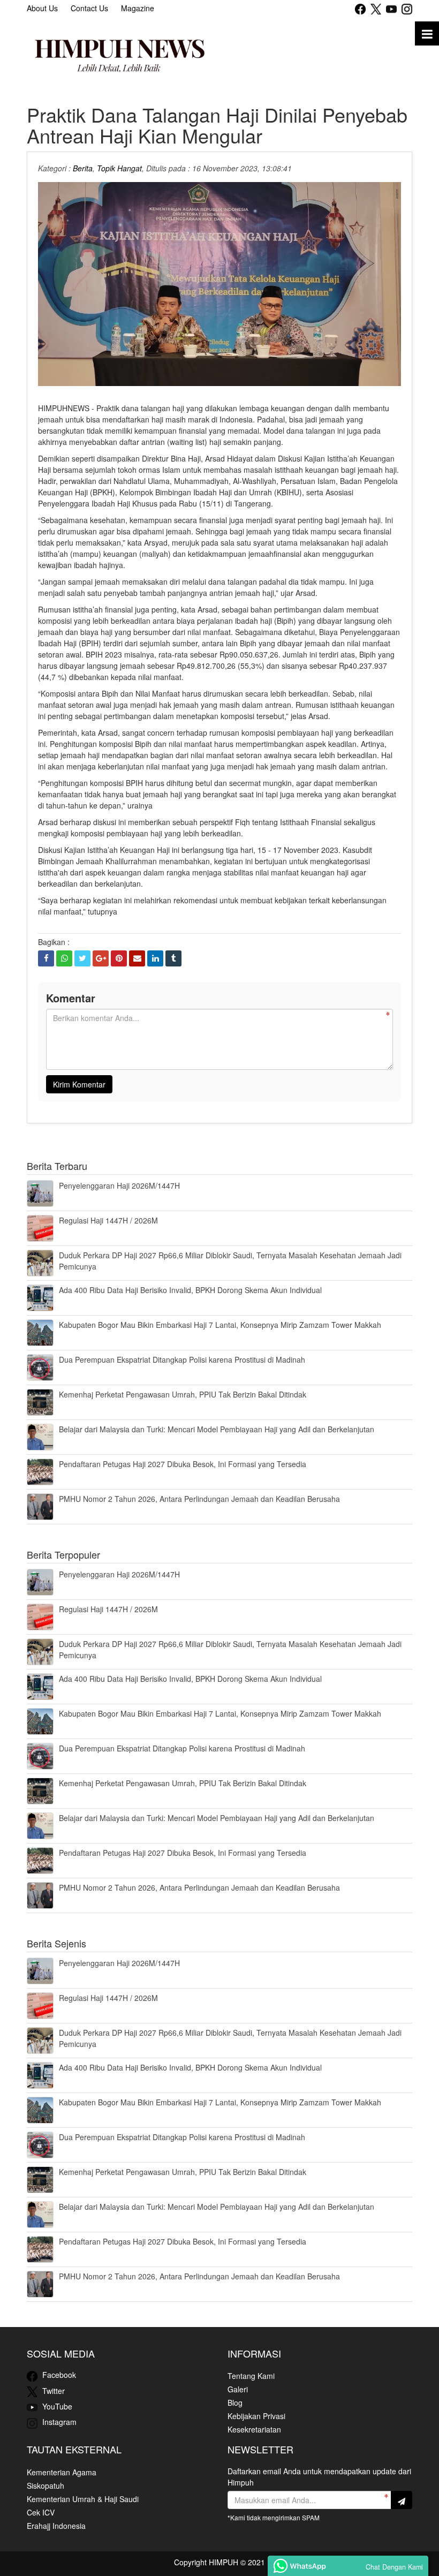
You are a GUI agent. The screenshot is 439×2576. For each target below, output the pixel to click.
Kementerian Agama (62, 2472)
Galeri (238, 2389)
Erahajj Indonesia (56, 2526)
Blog (235, 2403)
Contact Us (89, 8)
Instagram (58, 2422)
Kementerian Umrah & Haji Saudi (83, 2499)
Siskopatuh (46, 2486)
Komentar (71, 998)
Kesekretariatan (254, 2429)
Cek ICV (41, 2512)
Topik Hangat (119, 168)
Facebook (58, 2375)
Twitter (52, 2391)
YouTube (56, 2406)
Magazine (138, 8)
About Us (42, 8)
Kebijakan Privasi (256, 2416)
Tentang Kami (251, 2376)
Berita (83, 168)
